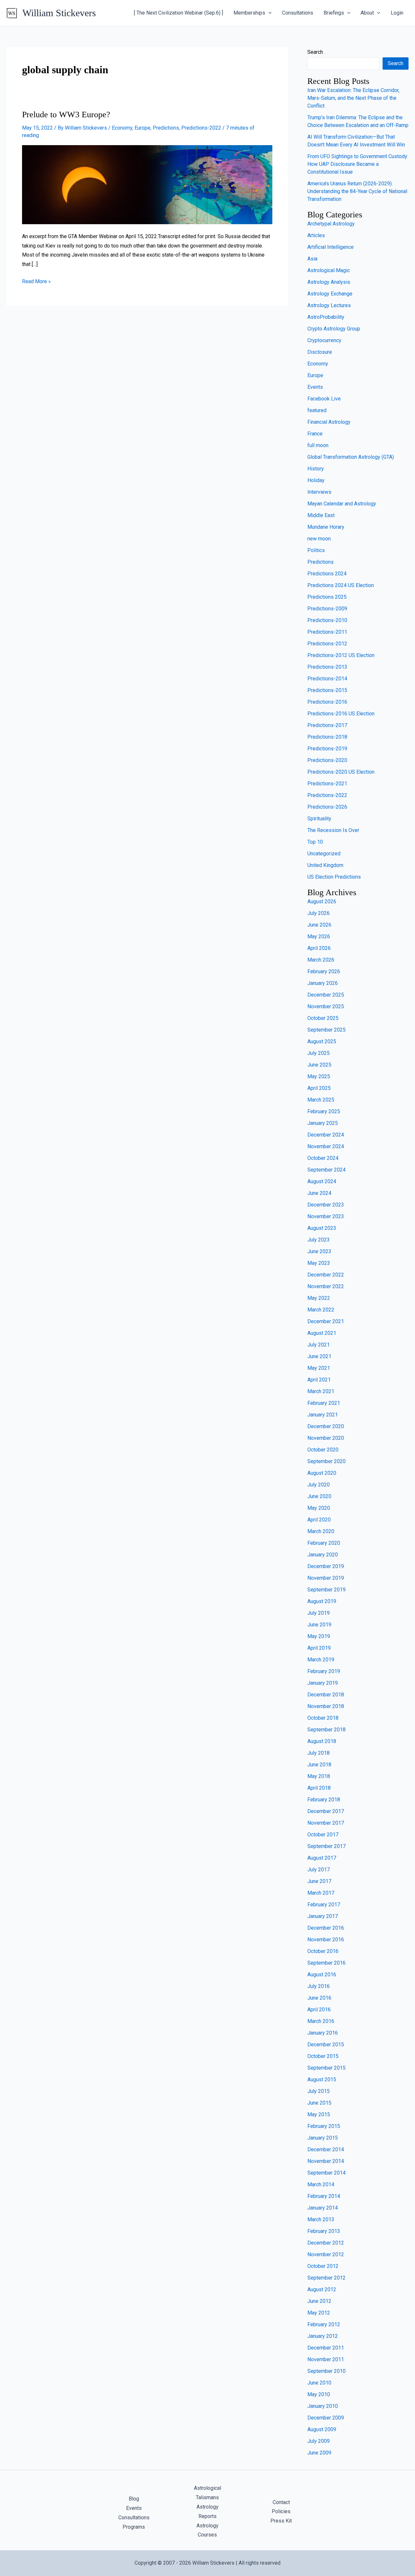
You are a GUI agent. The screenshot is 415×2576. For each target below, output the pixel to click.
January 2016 (323, 2033)
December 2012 (326, 2243)
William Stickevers (59, 13)
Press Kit (281, 2521)
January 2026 (323, 983)
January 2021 (323, 1415)
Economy (122, 128)
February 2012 (324, 2324)
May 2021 (319, 1368)
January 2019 (323, 1683)
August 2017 (322, 1858)
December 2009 (326, 2418)
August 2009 (322, 2429)
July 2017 (319, 1870)
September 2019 (326, 1590)
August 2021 (322, 1333)
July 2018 (319, 1753)
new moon (319, 539)
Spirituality (319, 819)
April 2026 (319, 948)
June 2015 (319, 2103)
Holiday (316, 480)
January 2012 (323, 2336)
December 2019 (326, 1566)
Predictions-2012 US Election (341, 655)
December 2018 (326, 1695)
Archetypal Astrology (331, 224)
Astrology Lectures (329, 305)
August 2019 (322, 1601)
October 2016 (323, 1951)
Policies (281, 2511)
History (316, 469)
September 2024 (326, 1170)
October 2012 (323, 2266)
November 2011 (326, 2359)
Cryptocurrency (324, 340)
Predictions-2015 (327, 690)
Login (397, 13)
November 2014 (326, 2161)
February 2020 (324, 1543)
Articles (316, 235)
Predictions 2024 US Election (341, 585)
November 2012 (326, 2254)
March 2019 (321, 1660)
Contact (281, 2502)
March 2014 (321, 2184)
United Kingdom (325, 865)
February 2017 (324, 1905)
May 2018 (319, 1776)
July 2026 (319, 913)
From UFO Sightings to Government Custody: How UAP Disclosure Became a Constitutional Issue (358, 164)
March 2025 (321, 1100)
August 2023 (322, 1228)
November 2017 (326, 1823)
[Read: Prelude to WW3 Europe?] (147, 184)
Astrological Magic (329, 270)
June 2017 (319, 1881)
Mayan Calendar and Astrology (342, 504)
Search (315, 52)
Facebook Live (324, 399)
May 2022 (319, 1298)
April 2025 (319, 1088)
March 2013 (321, 2219)
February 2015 (324, 2126)
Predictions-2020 (327, 760)
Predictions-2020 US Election (341, 772)
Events (315, 387)
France (315, 434)
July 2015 (319, 2091)
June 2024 (319, 1193)
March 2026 (321, 960)
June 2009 (319, 2453)
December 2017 (326, 1811)
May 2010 (319, 2394)
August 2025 (322, 1041)
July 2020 (319, 1485)
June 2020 (319, 1496)
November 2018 (326, 1706)
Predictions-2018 (327, 737)
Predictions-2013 (327, 667)
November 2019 (326, 1578)
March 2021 (321, 1391)
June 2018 (319, 1765)
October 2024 (323, 1158)
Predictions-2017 (327, 725)
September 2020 (326, 1461)
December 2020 (326, 1426)
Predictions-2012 (327, 644)
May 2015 (319, 2114)
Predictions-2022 (201, 128)
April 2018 (319, 1788)
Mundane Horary (326, 527)
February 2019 (324, 1671)
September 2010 (326, 2371)
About (367, 13)
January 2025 (323, 1123)
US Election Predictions (334, 877)
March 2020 (321, 1531)
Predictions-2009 (327, 609)
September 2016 (326, 1963)
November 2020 (326, 1438)
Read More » (36, 281)
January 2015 (323, 2138)
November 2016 (326, 1940)
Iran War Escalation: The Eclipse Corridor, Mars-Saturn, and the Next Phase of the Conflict (353, 98)
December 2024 (326, 1135)
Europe (142, 128)
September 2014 (326, 2173)
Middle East (321, 515)
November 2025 (326, 1006)
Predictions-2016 (327, 702)
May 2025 (319, 1076)
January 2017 (323, 1916)
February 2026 (324, 971)
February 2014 (324, 2196)
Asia (312, 259)
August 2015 (322, 2079)
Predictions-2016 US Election (341, 714)
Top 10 (315, 842)
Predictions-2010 (327, 620)
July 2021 (319, 1345)
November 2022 (326, 1286)
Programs (134, 2527)
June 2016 (319, 1998)
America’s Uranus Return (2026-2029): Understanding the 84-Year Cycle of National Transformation (357, 191)
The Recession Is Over (333, 830)
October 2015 (323, 2056)
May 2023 (319, 1263)
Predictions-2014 (327, 679)
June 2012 (319, 2301)
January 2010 (323, 2406)
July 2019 (319, 1613)
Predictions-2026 (327, 807)
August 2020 (322, 1473)
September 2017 (326, 1846)
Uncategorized (324, 854)
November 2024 (326, 1146)
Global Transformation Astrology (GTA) (351, 457)
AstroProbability (326, 317)
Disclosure (320, 352)
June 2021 (319, 1356)
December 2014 (326, 2149)
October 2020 (323, 1450)
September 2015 (326, 2068)
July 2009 (319, 2441)
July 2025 (319, 1053)
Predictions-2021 (327, 784)
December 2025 (326, 995)
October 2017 (323, 1835)
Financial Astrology (329, 422)
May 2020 (319, 1508)
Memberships (249, 13)
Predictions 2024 (327, 574)
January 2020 (323, 1555)
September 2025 (326, 1030)
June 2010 (319, 2383)
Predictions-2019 (327, 749)
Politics (316, 550)
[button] (268, 13)
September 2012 (326, 2278)
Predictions (166, 128)
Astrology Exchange (330, 294)
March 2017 (321, 1893)
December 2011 (326, 2348)
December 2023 (326, 1205)
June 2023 (319, 1251)
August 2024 (322, 1181)
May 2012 (319, 2313)
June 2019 (319, 1625)
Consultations (298, 13)
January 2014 (323, 2208)
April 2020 (319, 1520)
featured (317, 410)
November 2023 (326, 1216)
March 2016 (321, 2021)
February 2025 (324, 1111)
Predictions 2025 (327, 597)
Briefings (334, 13)
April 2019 (319, 1648)
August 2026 (322, 901)
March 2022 (321, 1310)
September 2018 (326, 1730)
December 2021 (326, 1321)
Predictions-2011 (327, 632)
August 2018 (322, 1741)
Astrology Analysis (329, 282)
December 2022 (326, 1275)
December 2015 (326, 2045)
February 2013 (324, 2231)
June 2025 (319, 1065)
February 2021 (324, 1403)
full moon (318, 445)
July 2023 (319, 1240)
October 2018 (323, 1718)
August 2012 (322, 2289)
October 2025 (323, 1018)
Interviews (319, 492)
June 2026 (319, 925)
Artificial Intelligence (331, 247)
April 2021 (319, 1380)
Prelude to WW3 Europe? (66, 115)
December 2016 (326, 1928)
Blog (134, 2499)
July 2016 (319, 1986)
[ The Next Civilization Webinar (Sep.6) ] (178, 13)
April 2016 (319, 2010)
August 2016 (322, 1975)
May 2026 (319, 936)
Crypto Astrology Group (334, 329)
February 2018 (324, 1800)
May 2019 (319, 1636)
